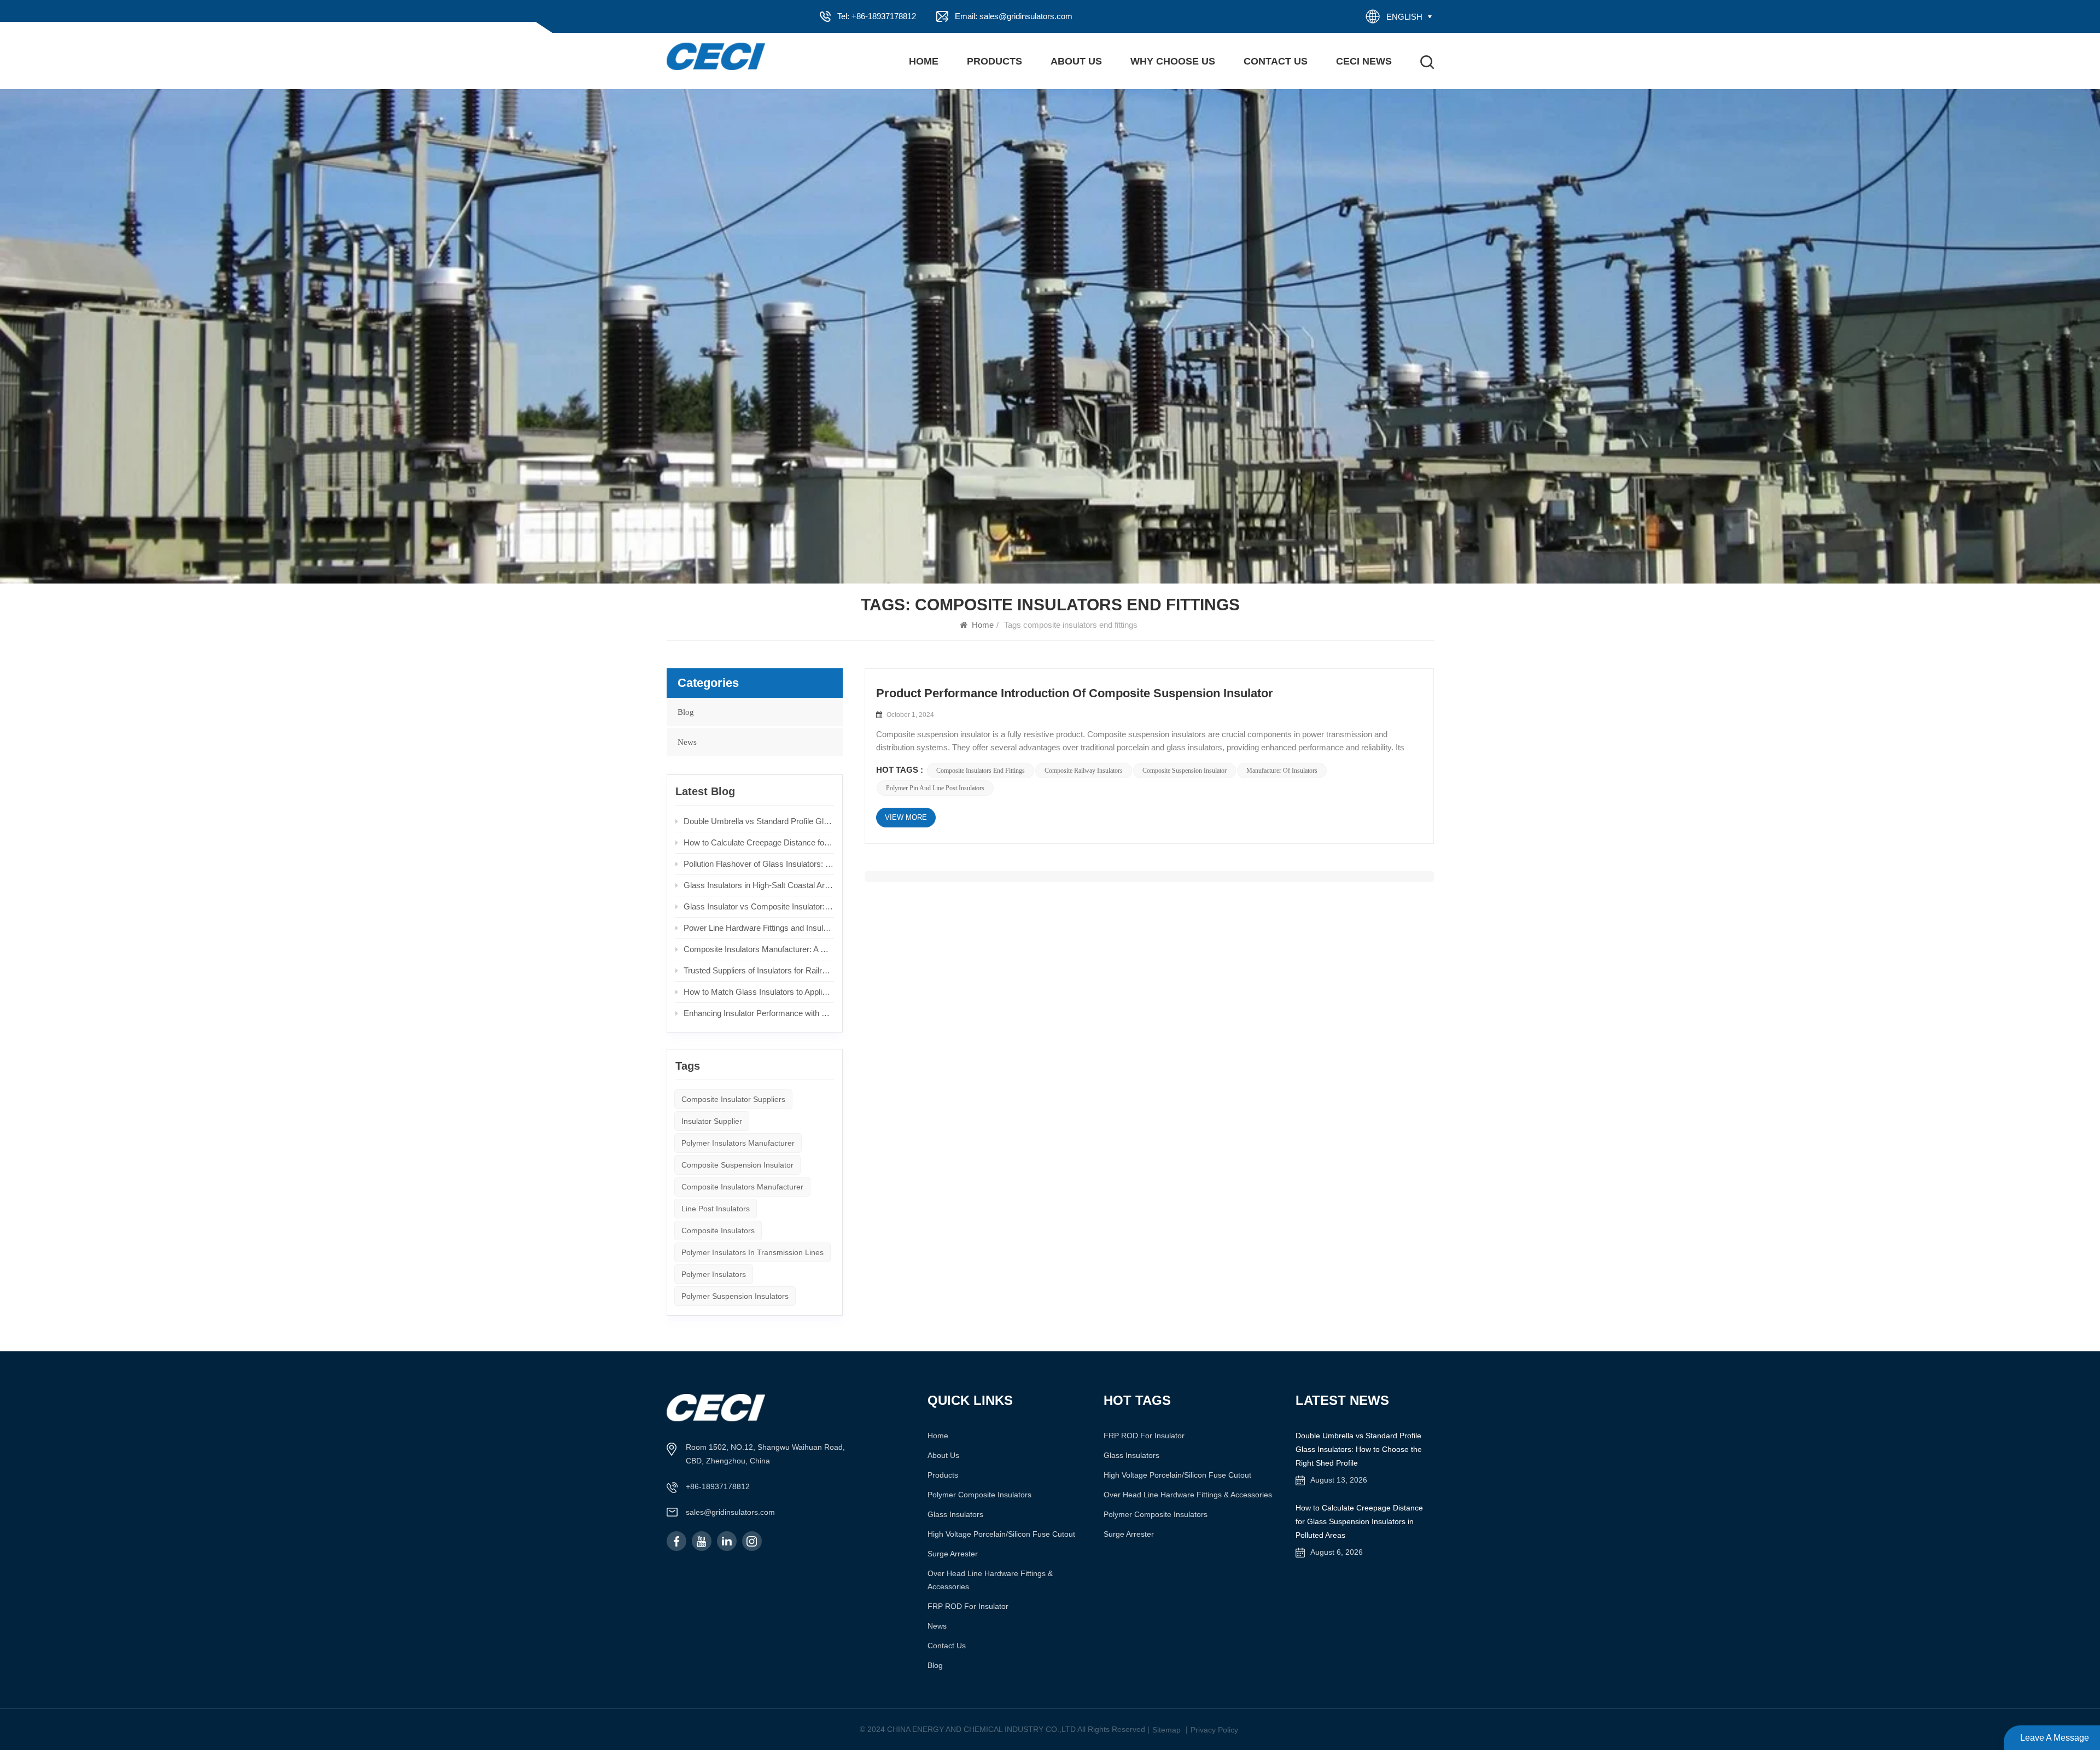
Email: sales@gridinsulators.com (1014, 16)
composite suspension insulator (1185, 771)
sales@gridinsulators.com (730, 1512)
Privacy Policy (1214, 1730)
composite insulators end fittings (981, 771)
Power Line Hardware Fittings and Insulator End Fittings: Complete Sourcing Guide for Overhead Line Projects (759, 928)
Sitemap (1166, 1730)
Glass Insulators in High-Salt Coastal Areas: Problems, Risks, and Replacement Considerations (759, 885)
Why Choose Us (1173, 61)
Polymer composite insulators (979, 1495)
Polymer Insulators (714, 1274)
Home (924, 61)
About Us (1076, 61)
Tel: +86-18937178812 (877, 16)
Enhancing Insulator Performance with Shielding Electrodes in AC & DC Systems (759, 1013)
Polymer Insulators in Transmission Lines (752, 1252)
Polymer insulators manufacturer (738, 1143)
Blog (686, 712)
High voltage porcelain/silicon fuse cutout (1001, 1534)
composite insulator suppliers (733, 1099)
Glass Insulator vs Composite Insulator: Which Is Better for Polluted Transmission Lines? (759, 906)
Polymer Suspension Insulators (735, 1296)
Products (994, 61)
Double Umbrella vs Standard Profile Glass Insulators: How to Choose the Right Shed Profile (759, 821)
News (687, 742)
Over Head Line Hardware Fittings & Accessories (990, 1580)
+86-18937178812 (718, 1486)
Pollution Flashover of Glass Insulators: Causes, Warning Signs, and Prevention (759, 864)
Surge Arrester (953, 1554)
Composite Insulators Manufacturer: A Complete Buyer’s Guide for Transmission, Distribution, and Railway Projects (759, 949)
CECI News (1364, 61)
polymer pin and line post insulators (935, 788)
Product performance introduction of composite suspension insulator (1075, 693)
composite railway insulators (1084, 771)
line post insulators (716, 1209)
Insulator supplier (712, 1121)
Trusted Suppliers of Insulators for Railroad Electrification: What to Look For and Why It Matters (759, 970)
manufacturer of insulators (1282, 771)
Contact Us (1276, 61)
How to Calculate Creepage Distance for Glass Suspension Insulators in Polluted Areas (759, 842)
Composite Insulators (718, 1230)
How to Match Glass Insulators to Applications (759, 992)
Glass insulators (955, 1514)
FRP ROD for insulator (968, 1606)
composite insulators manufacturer (742, 1187)
